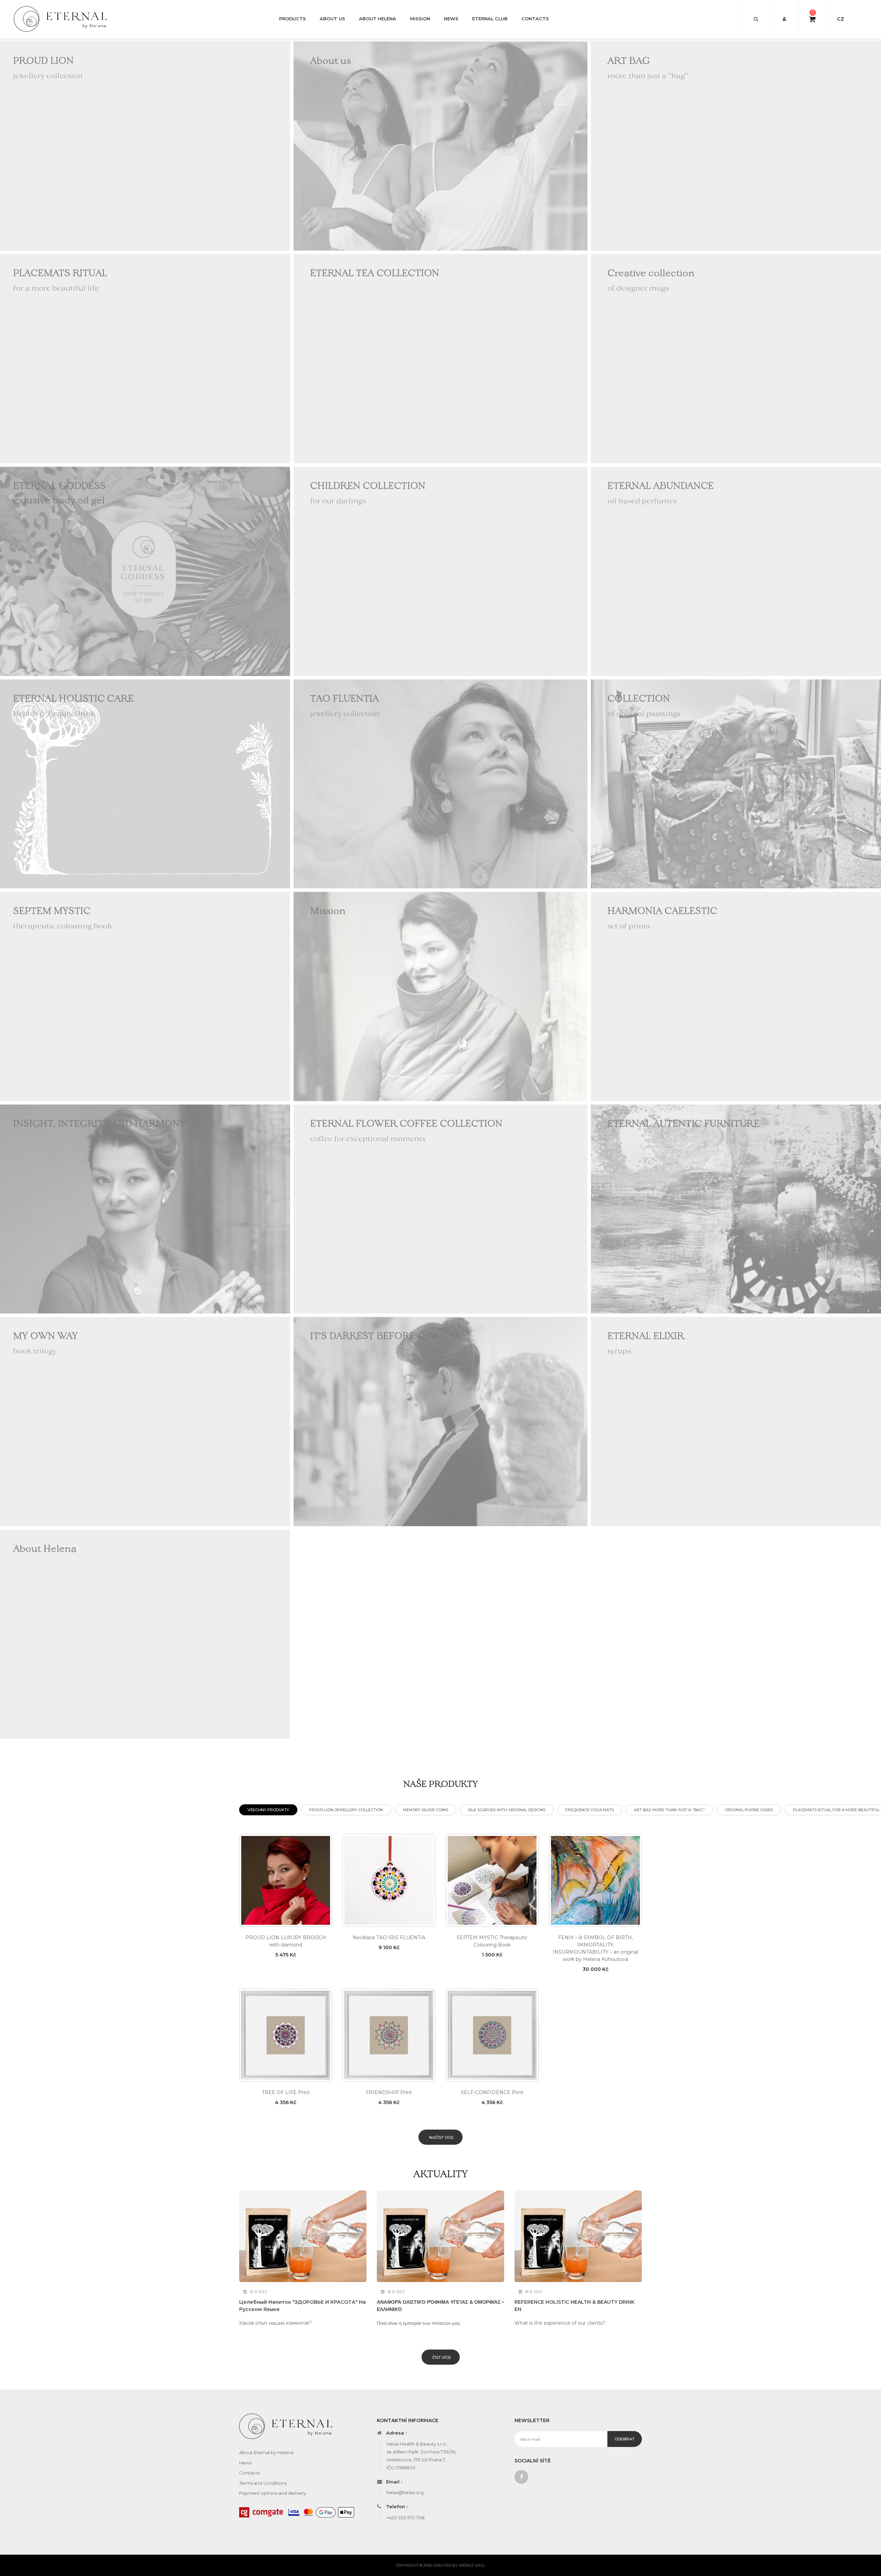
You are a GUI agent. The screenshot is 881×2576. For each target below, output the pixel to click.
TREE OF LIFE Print (286, 2092)
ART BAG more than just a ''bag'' (669, 1810)
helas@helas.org (405, 2492)
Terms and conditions (263, 2483)
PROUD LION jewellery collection (346, 1810)
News (451, 19)
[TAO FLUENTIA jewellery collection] (440, 783)
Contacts (535, 19)
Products (293, 19)
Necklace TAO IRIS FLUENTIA (389, 1938)
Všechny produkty (268, 1810)
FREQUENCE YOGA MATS (590, 1810)
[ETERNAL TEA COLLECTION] (440, 358)
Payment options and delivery (273, 2493)
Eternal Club (490, 19)
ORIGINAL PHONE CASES (749, 1810)
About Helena (378, 19)
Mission (420, 19)
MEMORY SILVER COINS (426, 1810)
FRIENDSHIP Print (389, 2092)
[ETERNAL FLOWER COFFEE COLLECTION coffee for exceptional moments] (440, 1208)
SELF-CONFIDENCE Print (492, 2092)
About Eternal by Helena (266, 2452)
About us (332, 19)
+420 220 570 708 (406, 2517)
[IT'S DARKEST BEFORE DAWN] (440, 1421)
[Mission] (440, 996)
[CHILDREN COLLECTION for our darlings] (440, 571)
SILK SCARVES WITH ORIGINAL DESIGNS (507, 1810)
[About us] (440, 146)
